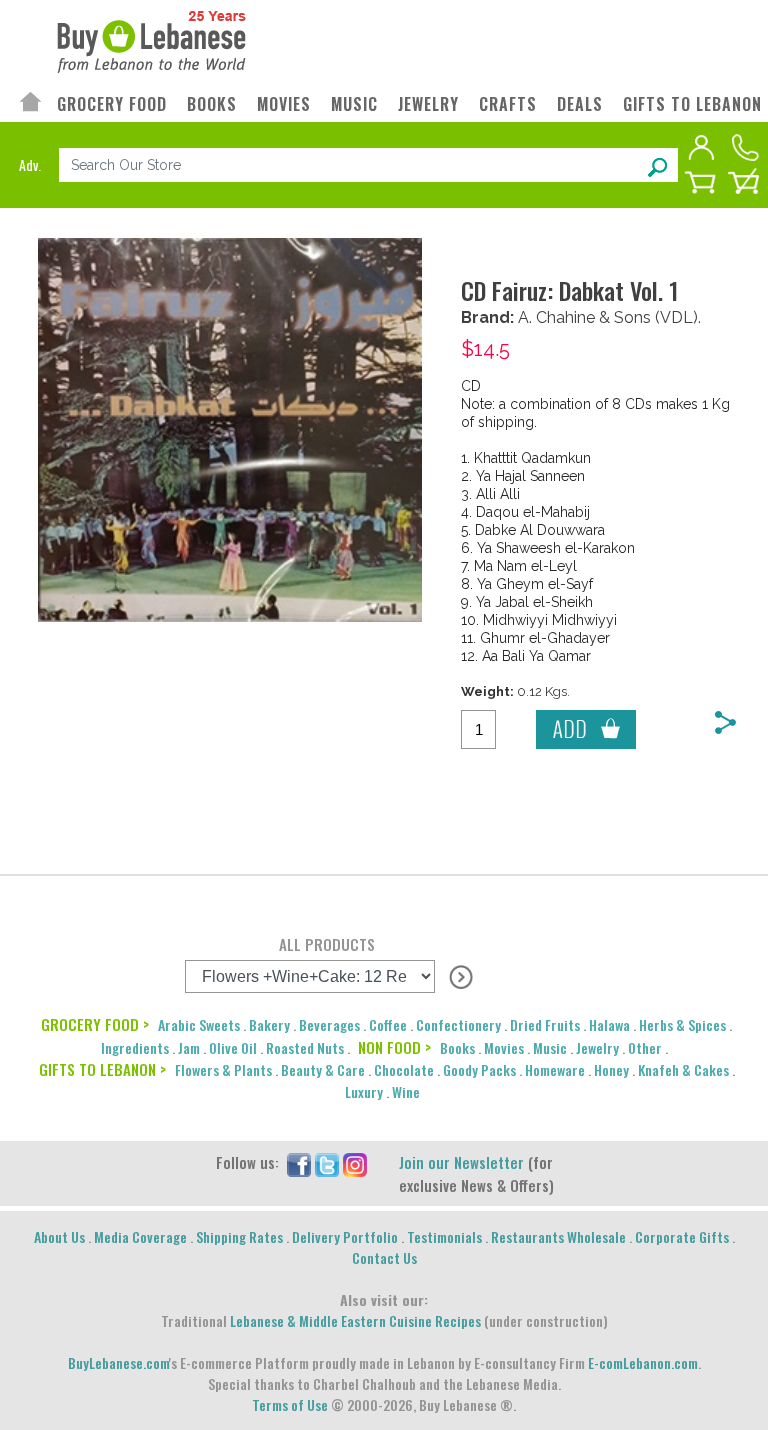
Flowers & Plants (223, 1069)
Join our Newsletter (461, 1162)
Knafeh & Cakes (683, 1069)
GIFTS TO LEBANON (692, 104)
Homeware (555, 1069)
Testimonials (444, 1236)
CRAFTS (508, 104)
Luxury (364, 1091)
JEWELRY (428, 104)
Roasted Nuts (305, 1047)
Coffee (388, 1024)
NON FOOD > (394, 1047)
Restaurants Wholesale (558, 1236)
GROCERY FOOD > (95, 1024)
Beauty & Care (323, 1069)
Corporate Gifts (682, 1236)
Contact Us (384, 1257)
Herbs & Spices (682, 1024)
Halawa (609, 1024)
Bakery (269, 1024)
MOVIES (284, 104)
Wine (406, 1091)
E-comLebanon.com (643, 1362)
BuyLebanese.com (118, 1362)
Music (550, 1047)
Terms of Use (290, 1404)
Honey (611, 1069)
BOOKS (212, 104)
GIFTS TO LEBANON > (102, 1069)
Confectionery (458, 1024)
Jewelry (597, 1047)
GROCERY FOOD (112, 104)
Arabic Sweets (199, 1024)
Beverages (329, 1024)
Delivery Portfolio (345, 1236)
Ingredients (135, 1047)
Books (457, 1047)
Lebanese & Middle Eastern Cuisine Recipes (355, 1320)
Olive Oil (233, 1047)
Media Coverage (140, 1236)
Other (645, 1047)
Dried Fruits (545, 1024)
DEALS (580, 104)
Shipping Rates (239, 1236)
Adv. (30, 164)
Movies (504, 1047)
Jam (189, 1047)
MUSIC (354, 104)
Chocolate (404, 1069)
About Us (59, 1236)
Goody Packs (479, 1069)
